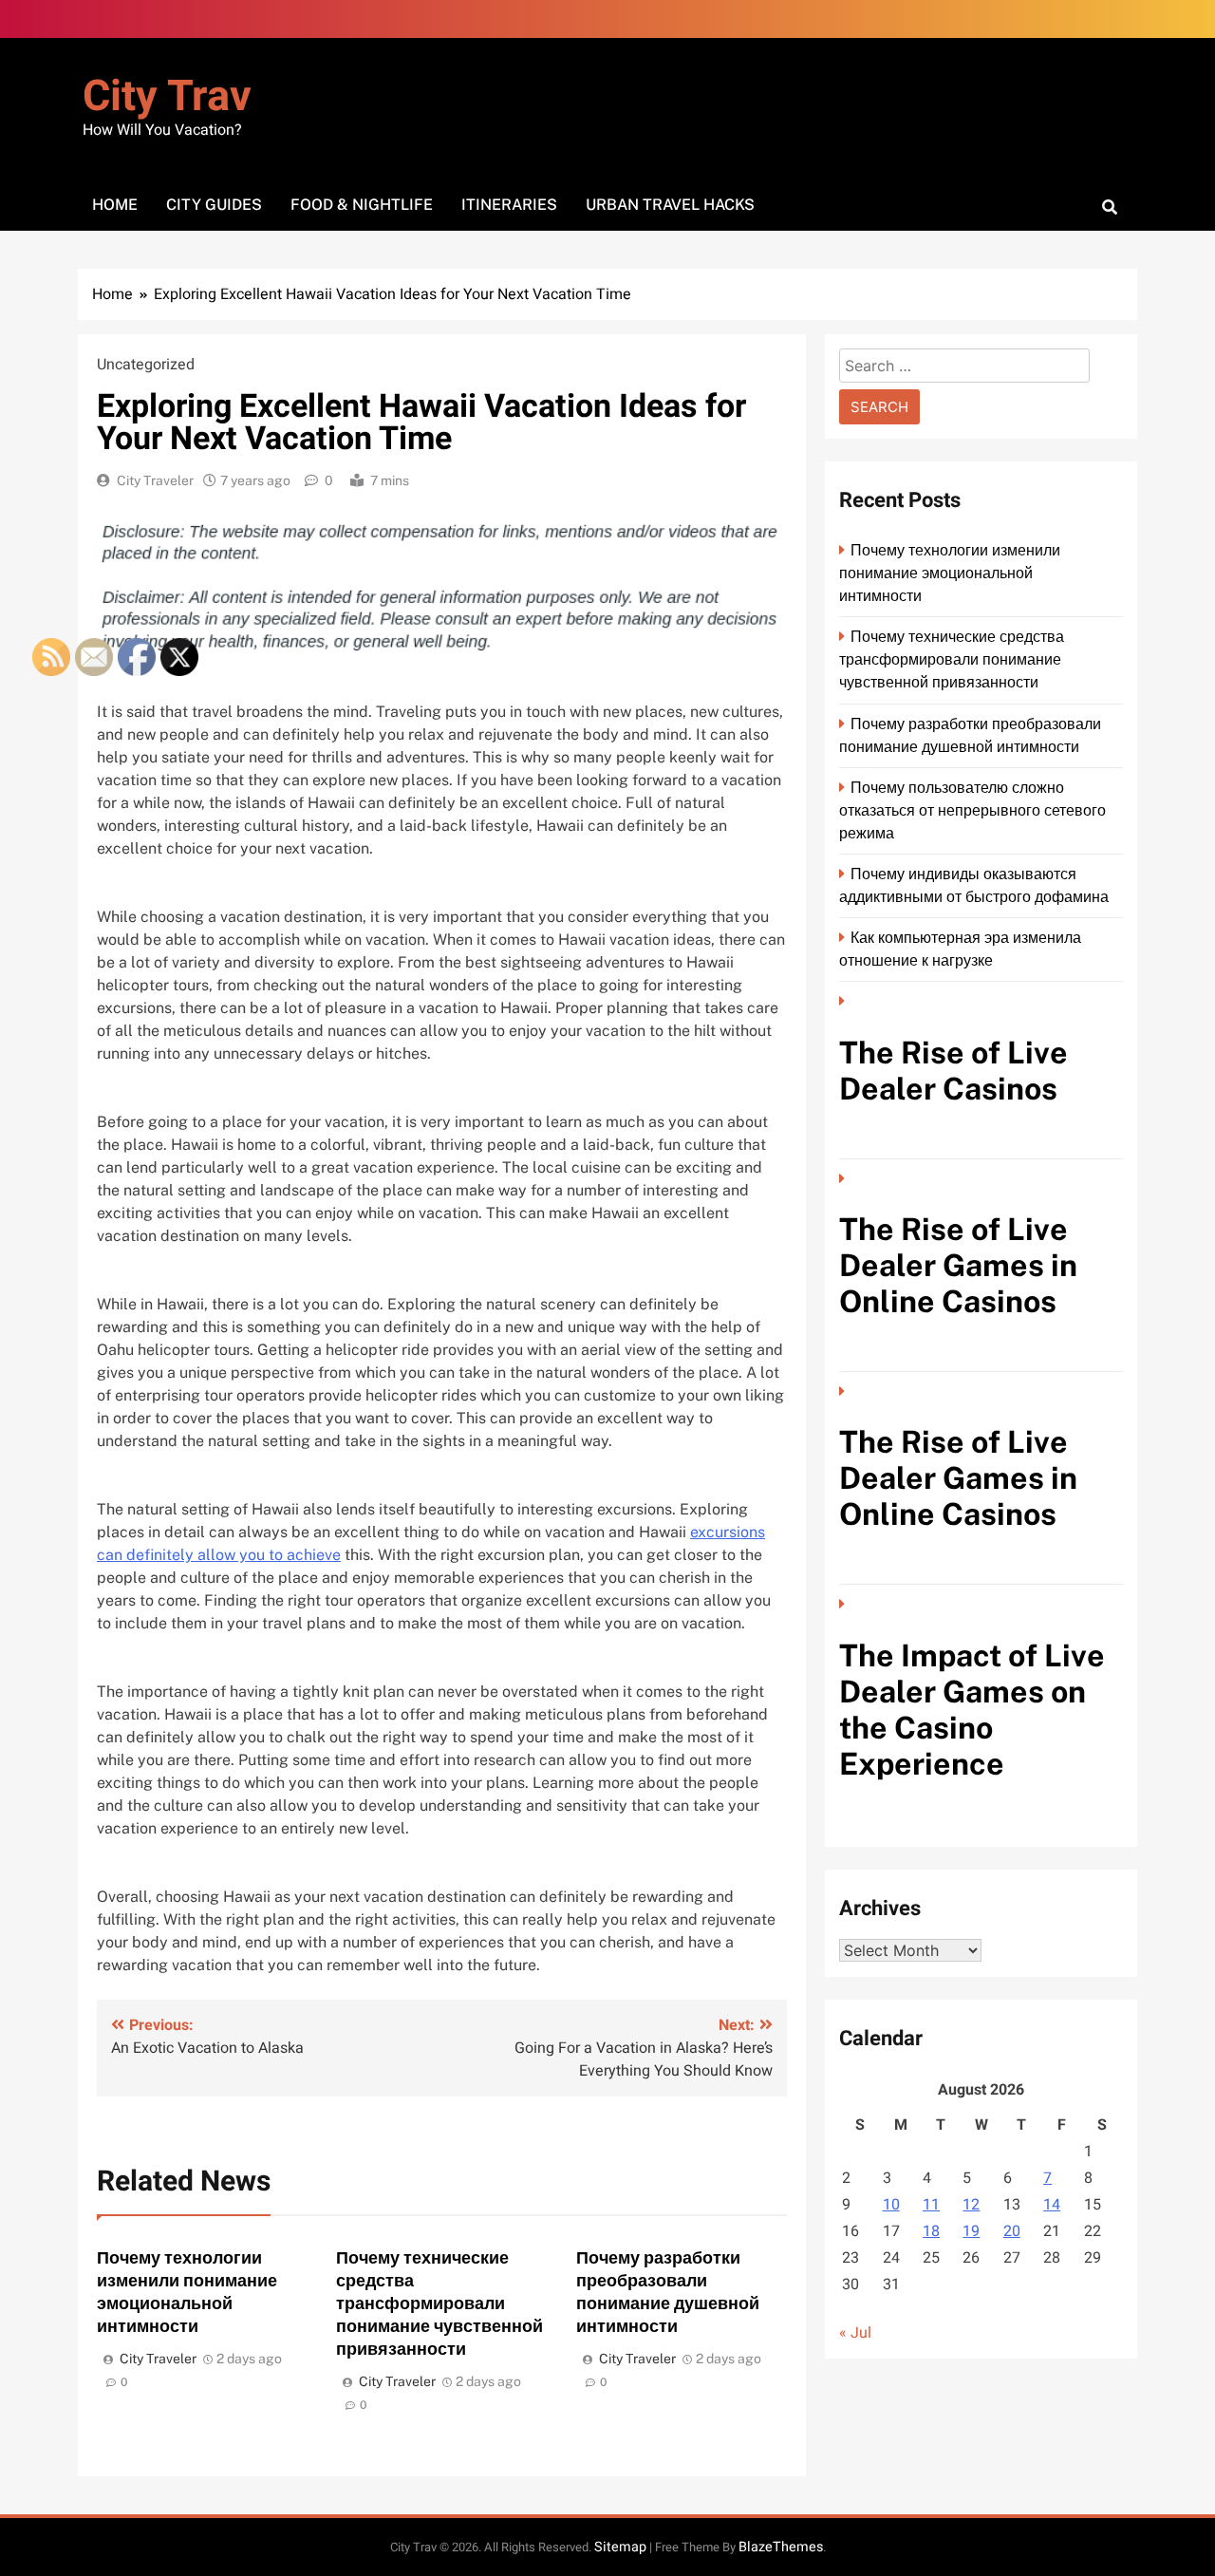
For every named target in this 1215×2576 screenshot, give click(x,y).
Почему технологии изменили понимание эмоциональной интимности (950, 573)
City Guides (214, 205)
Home (115, 205)
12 (971, 2205)
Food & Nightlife (362, 205)
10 (891, 2205)
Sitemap (620, 2547)
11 (931, 2205)
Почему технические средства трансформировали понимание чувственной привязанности (439, 2303)
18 (931, 2231)
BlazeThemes (781, 2547)
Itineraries (509, 205)
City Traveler (155, 480)
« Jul (855, 2333)
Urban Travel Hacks (670, 205)
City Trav (167, 97)
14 (1052, 2205)
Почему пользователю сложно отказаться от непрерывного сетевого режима (972, 810)
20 (1012, 2231)
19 (971, 2231)
